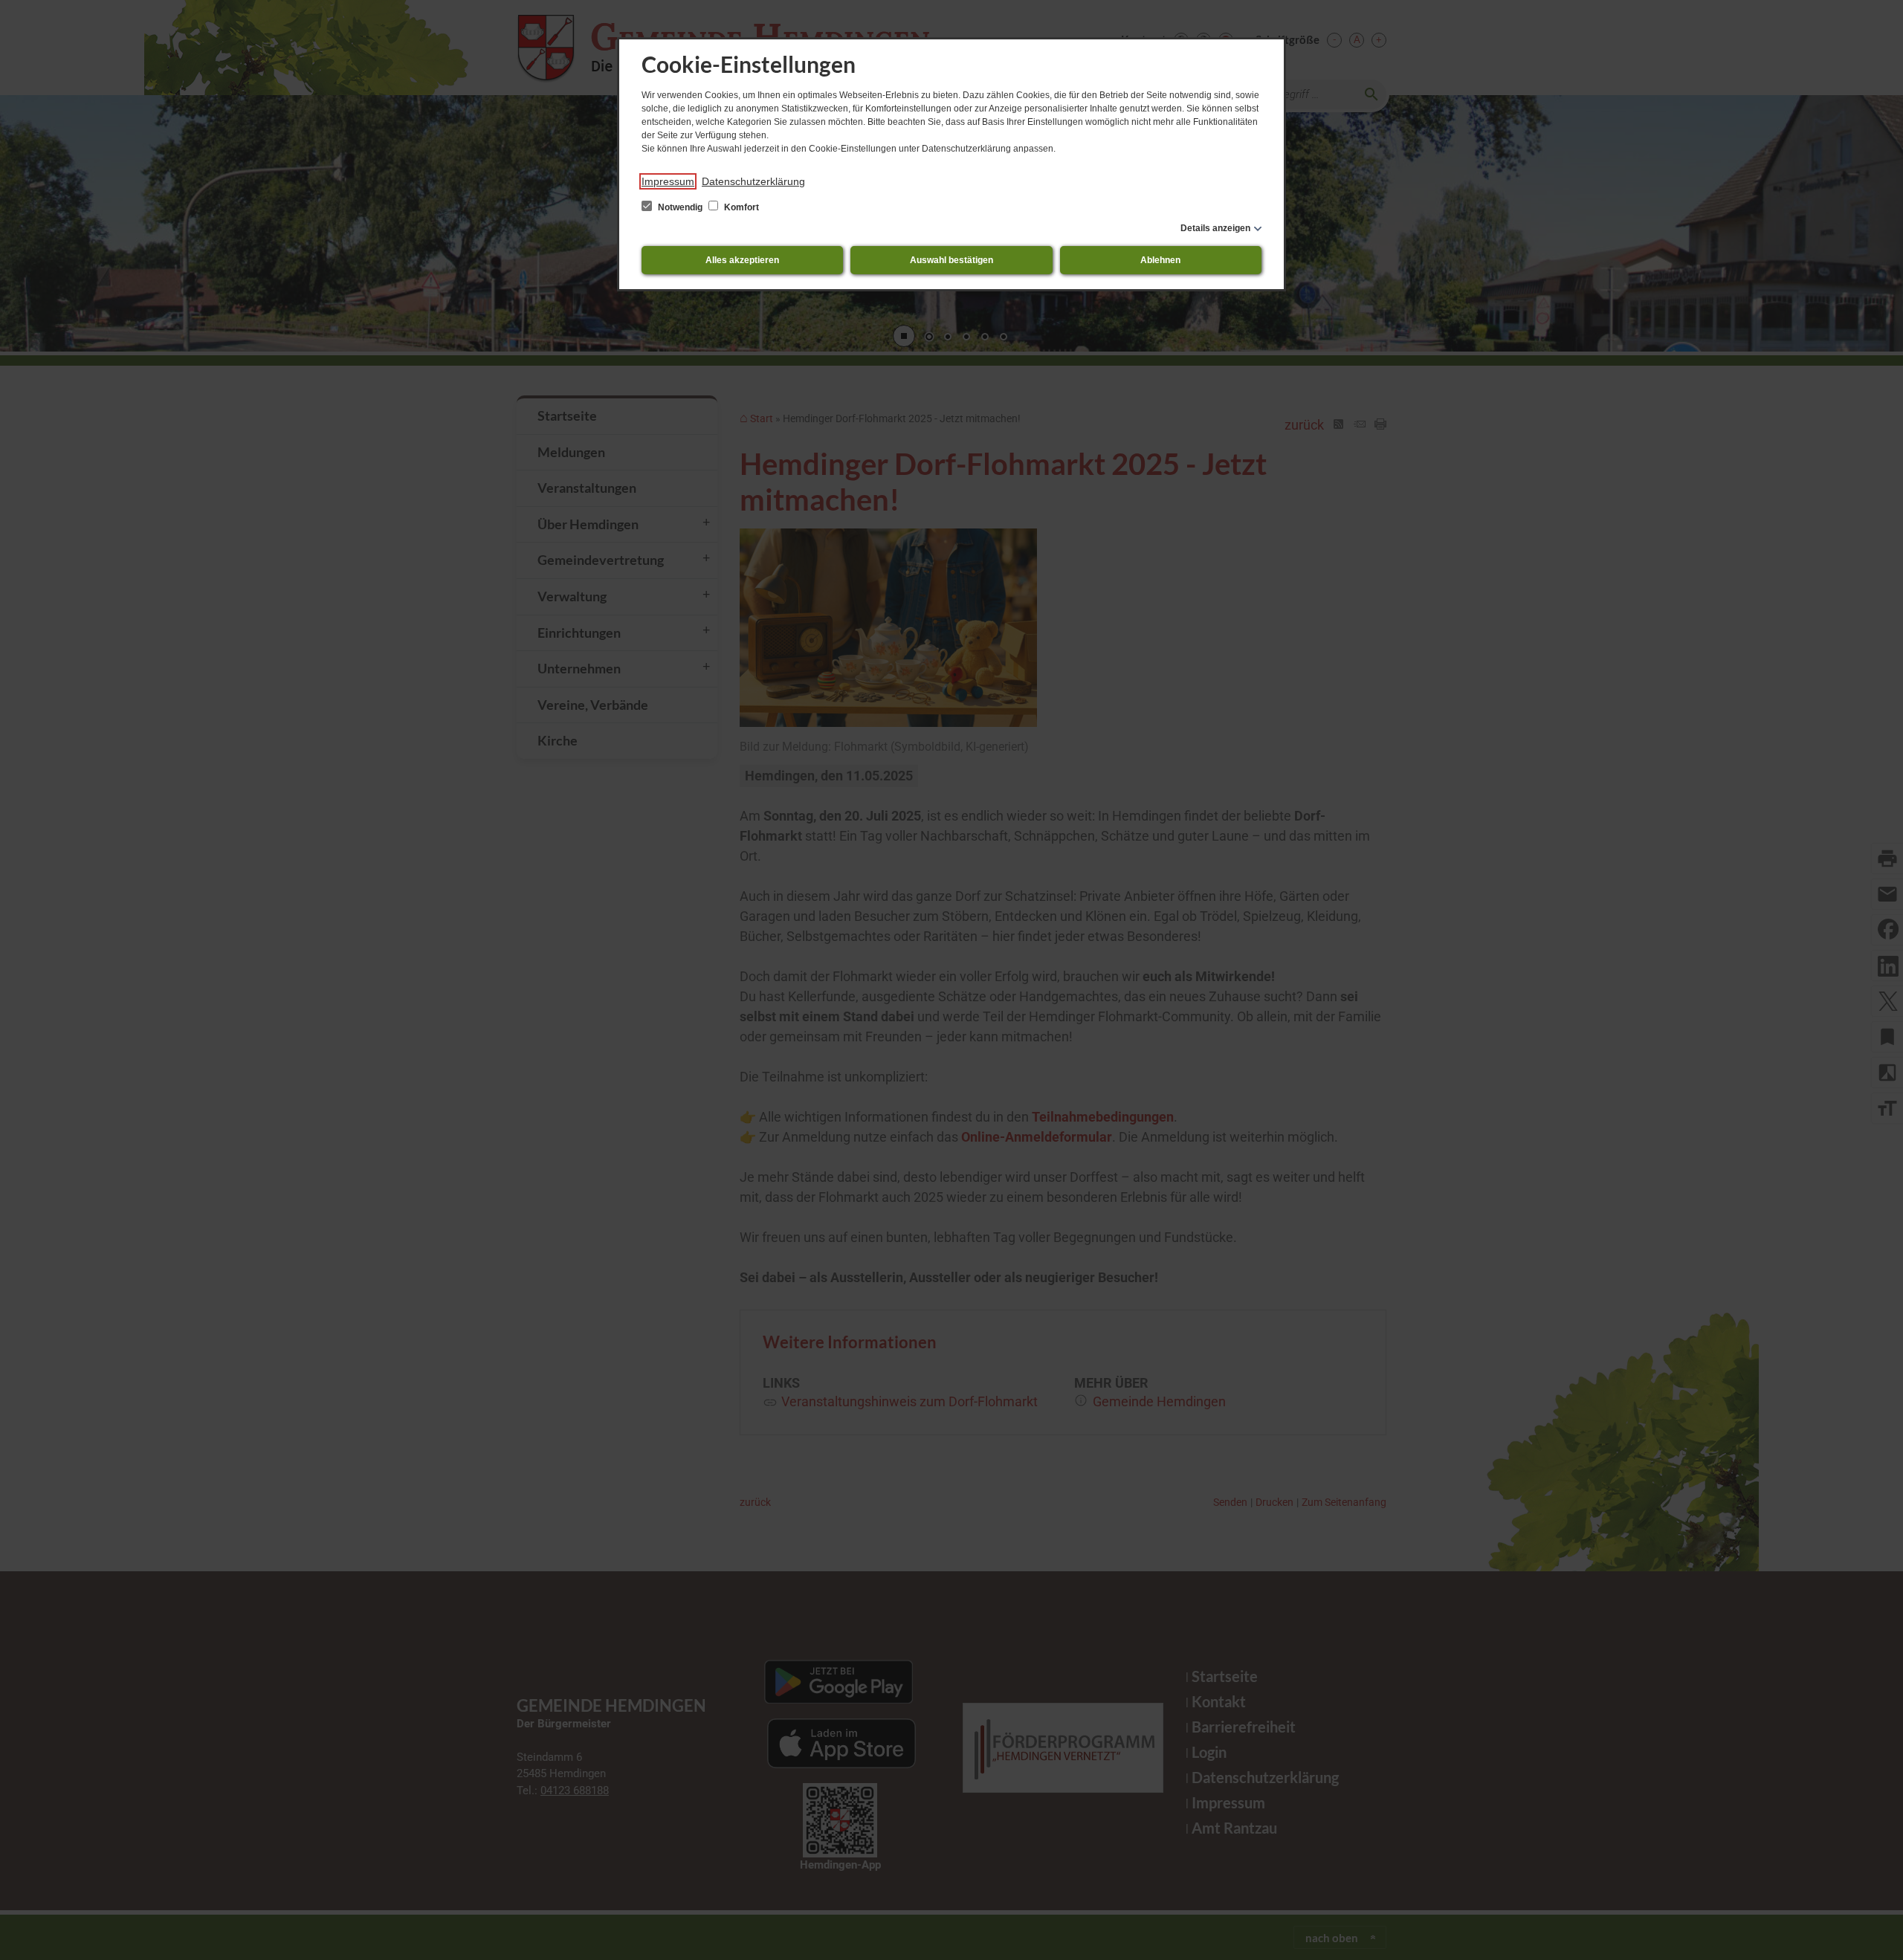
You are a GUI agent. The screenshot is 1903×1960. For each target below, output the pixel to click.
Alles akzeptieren (742, 260)
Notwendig (680, 207)
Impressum (668, 181)
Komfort (740, 207)
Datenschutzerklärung (753, 181)
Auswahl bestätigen (951, 260)
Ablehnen (1160, 260)
